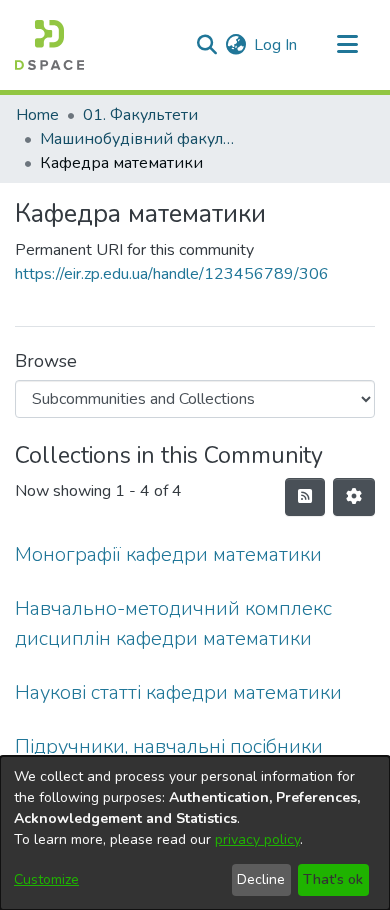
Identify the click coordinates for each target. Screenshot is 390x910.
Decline (261, 879)
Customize (46, 879)
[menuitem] (235, 45)
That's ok (333, 879)
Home (37, 115)
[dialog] (195, 833)
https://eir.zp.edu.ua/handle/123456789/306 (172, 274)
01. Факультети (140, 115)
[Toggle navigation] (347, 45)
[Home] (49, 45)
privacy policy (257, 839)
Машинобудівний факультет (140, 139)
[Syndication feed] (305, 497)
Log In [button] (276, 45)
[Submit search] (206, 45)
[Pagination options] (354, 497)
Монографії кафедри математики (168, 554)
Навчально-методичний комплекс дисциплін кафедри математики (173, 623)
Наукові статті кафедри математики (178, 692)
